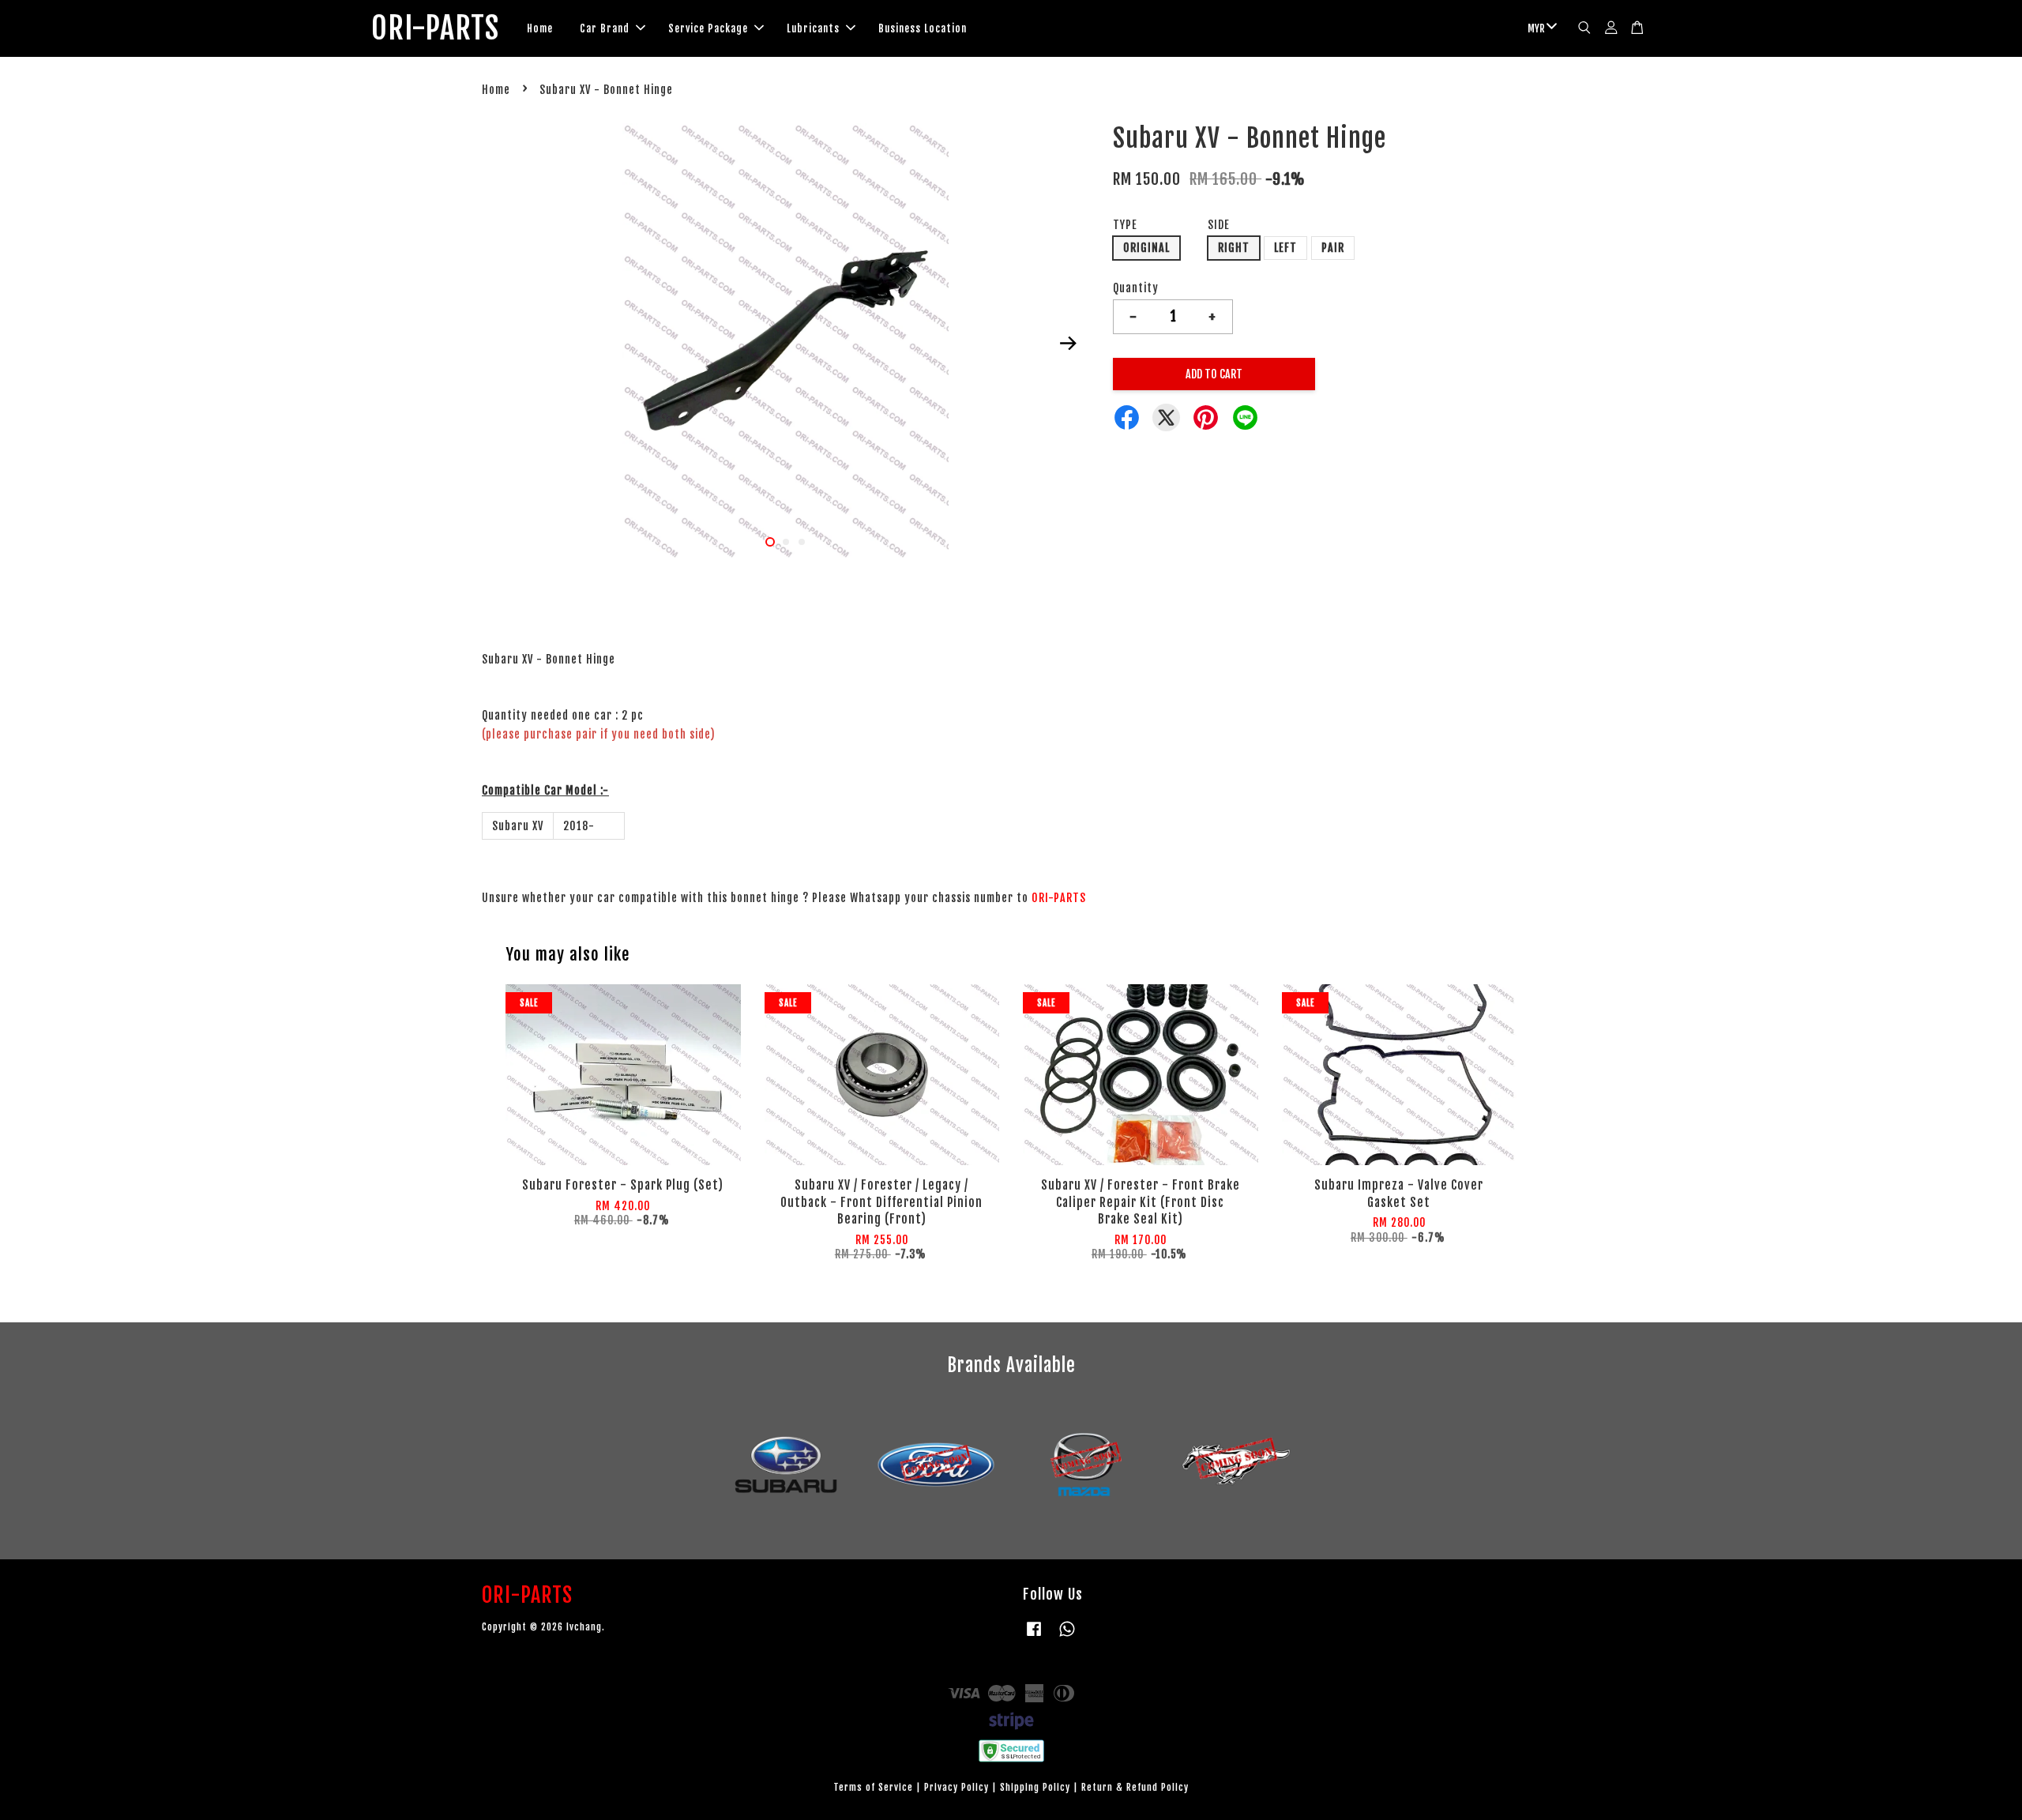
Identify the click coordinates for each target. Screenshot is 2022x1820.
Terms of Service (873, 1787)
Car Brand (605, 28)
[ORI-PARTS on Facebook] (1034, 1636)
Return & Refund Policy (1135, 1787)
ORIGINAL (1146, 248)
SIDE (1219, 225)
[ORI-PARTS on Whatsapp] (1067, 1636)
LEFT (1285, 248)
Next (1068, 343)
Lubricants (813, 28)
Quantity (1136, 288)
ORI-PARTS (435, 28)
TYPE (1125, 225)
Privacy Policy (957, 1787)
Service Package (708, 28)
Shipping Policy (1035, 1787)
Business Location (923, 28)
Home (540, 28)
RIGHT (1234, 248)
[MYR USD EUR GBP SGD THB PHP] (1539, 29)
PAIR (1333, 248)
